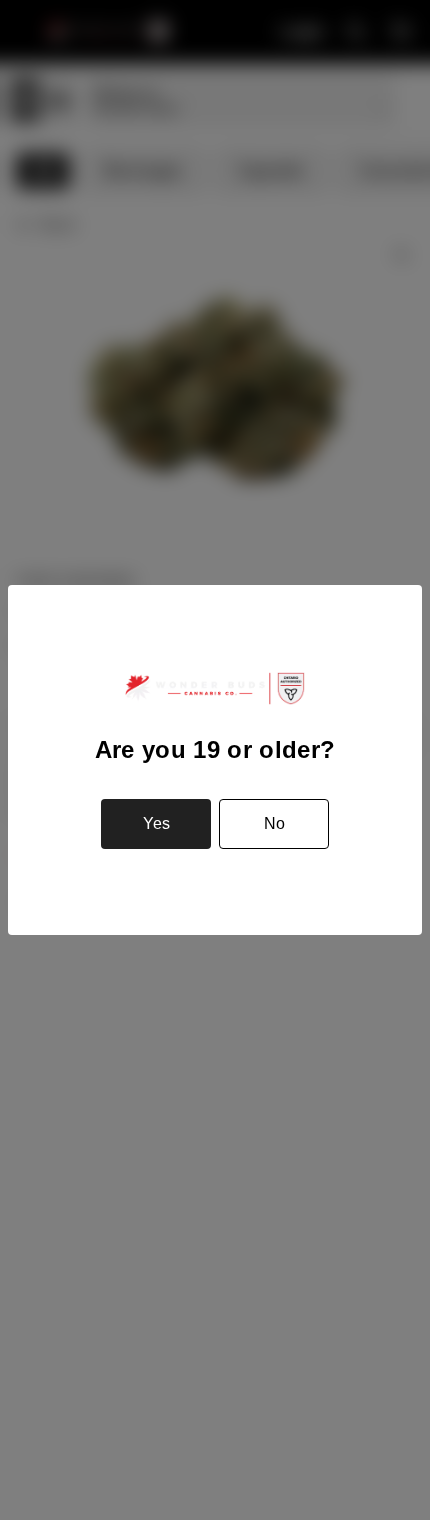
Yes (156, 823)
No (274, 823)
